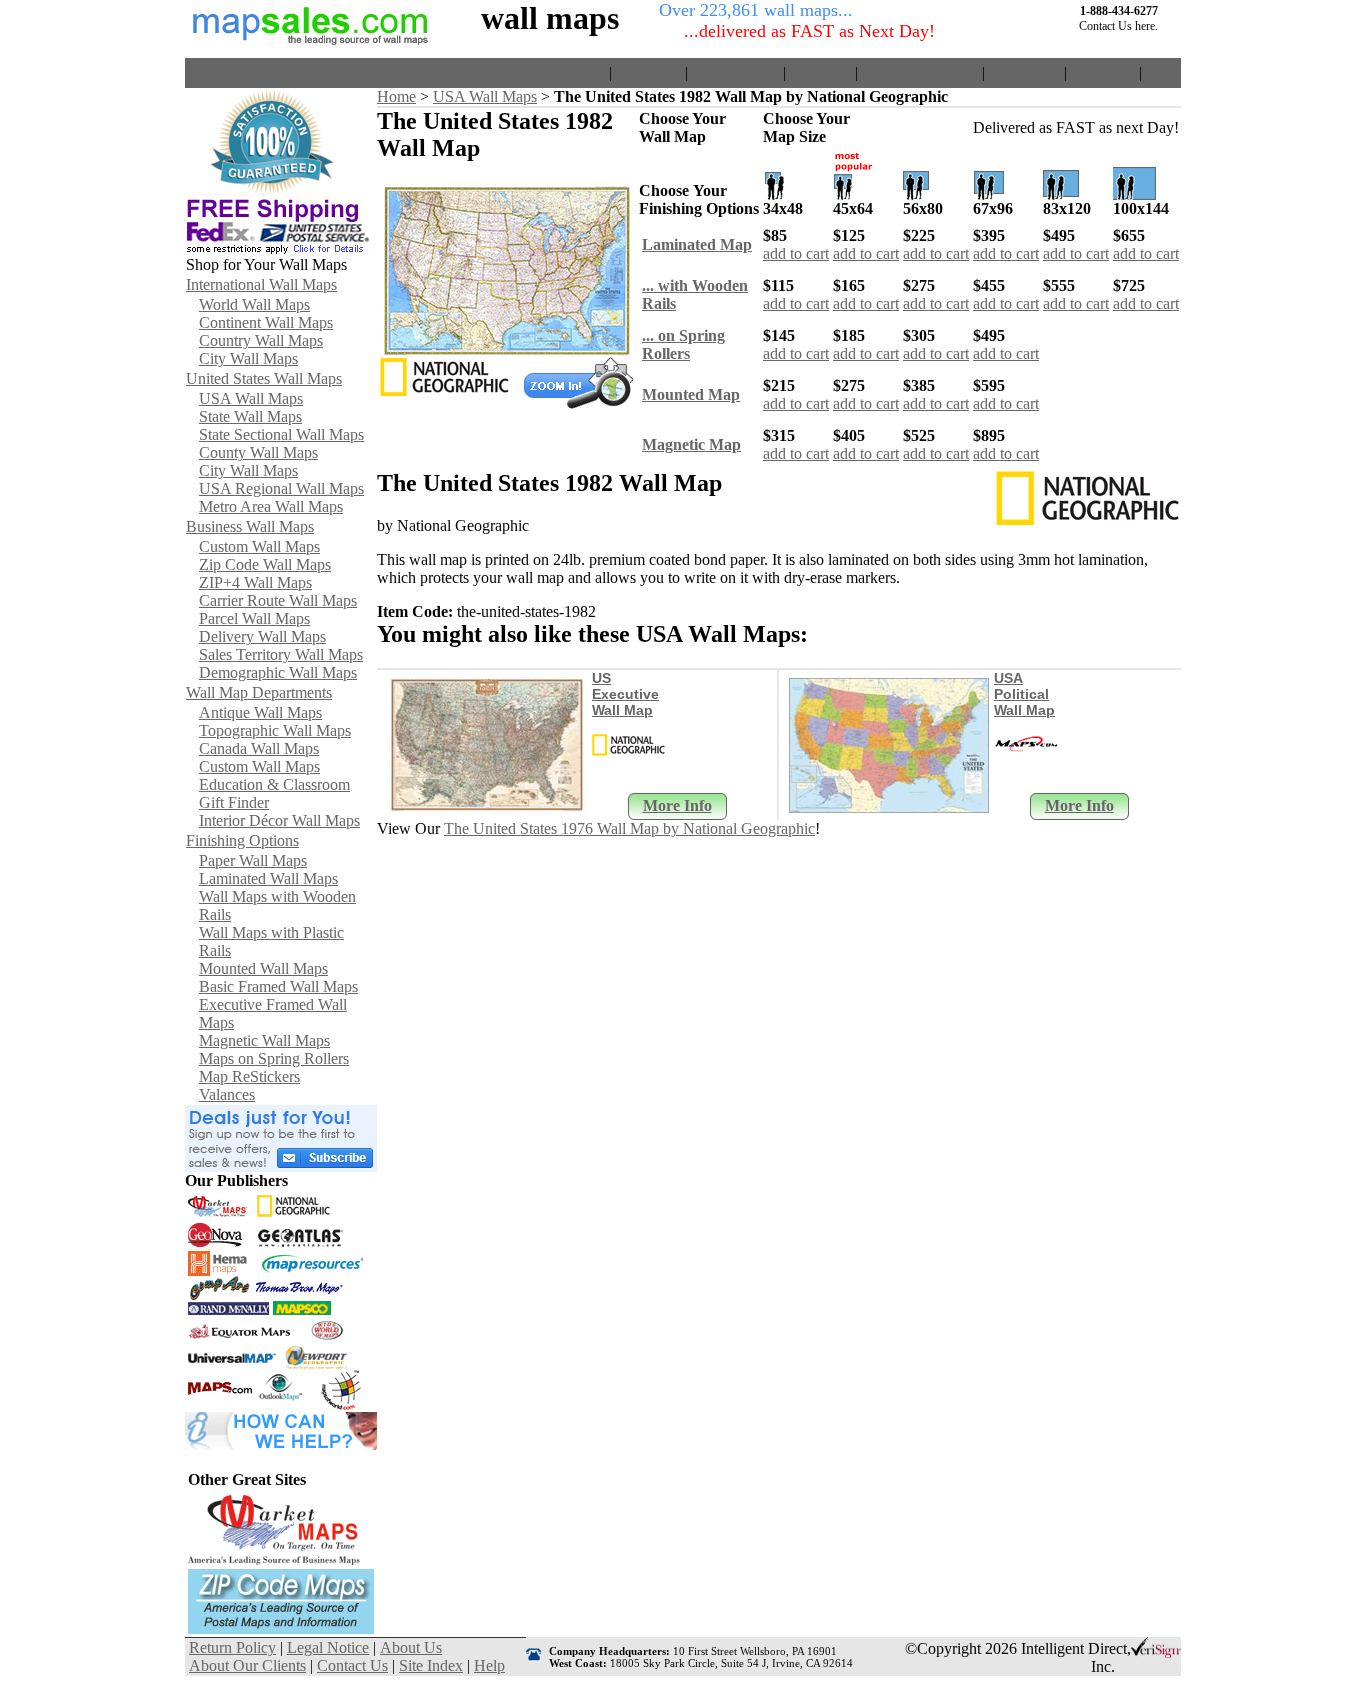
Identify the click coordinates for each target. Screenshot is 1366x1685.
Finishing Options (242, 840)
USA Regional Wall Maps (281, 488)
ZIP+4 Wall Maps (255, 582)
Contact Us (1024, 72)
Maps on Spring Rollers (274, 1058)
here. (1146, 26)
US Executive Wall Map (625, 694)
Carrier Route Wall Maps (278, 600)
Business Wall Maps (250, 526)
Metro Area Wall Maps (271, 506)
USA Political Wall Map (1024, 694)
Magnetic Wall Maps (264, 1040)
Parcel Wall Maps (254, 618)
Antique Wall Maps (260, 712)
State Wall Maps (250, 416)
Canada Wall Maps (259, 748)
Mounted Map (691, 394)
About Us (820, 72)
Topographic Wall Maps (275, 730)
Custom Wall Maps (259, 546)
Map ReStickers (249, 1076)
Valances (227, 1094)
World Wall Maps (254, 304)
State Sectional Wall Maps (281, 434)
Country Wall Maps (261, 340)
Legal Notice (328, 1647)
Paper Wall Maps (253, 860)
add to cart (796, 253)
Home (585, 72)
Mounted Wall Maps (263, 968)
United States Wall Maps (264, 378)
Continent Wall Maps (266, 322)
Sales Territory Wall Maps (281, 654)
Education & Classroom (274, 784)
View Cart (648, 72)
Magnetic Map (691, 444)
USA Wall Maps (251, 398)
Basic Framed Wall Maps (278, 986)
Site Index (1103, 72)
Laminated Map (697, 244)
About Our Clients (919, 72)
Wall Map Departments (259, 692)
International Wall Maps (261, 284)
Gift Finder (234, 802)
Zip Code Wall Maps (265, 564)
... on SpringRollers (683, 344)
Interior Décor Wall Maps (279, 820)
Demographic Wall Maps (278, 672)
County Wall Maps (258, 452)
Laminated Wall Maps (268, 878)
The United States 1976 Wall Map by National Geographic (629, 828)
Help (1161, 72)
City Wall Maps (248, 358)
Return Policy (735, 72)
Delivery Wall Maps (262, 636)
